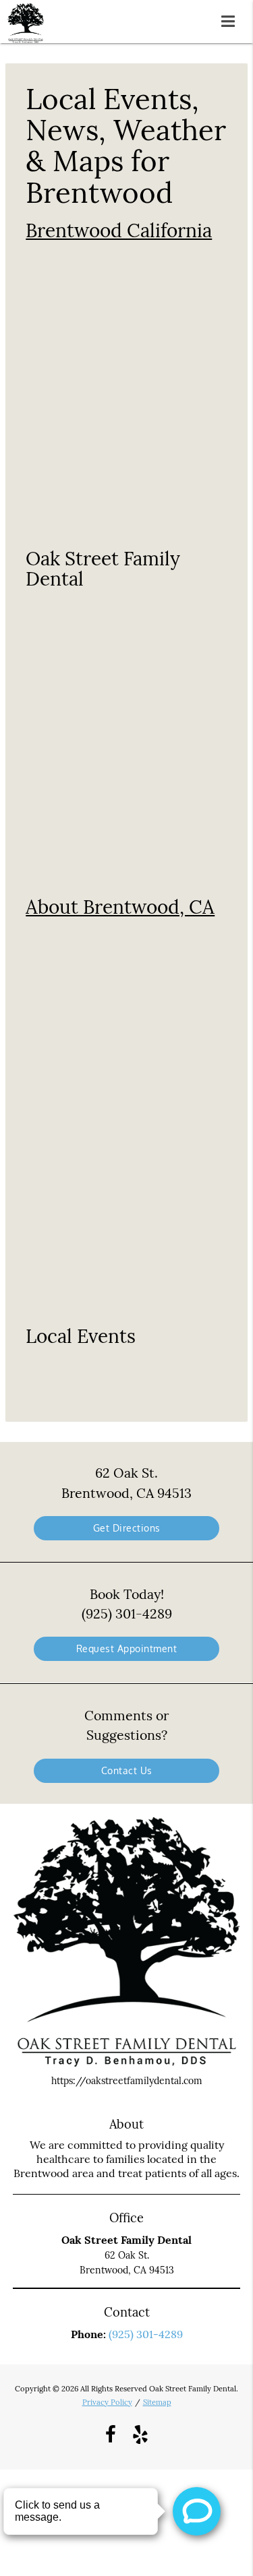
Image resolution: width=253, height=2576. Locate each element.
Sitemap (157, 2402)
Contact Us (127, 1770)
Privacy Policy (107, 2402)
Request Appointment (127, 1648)
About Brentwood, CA (120, 907)
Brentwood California (119, 230)
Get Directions (127, 1528)
